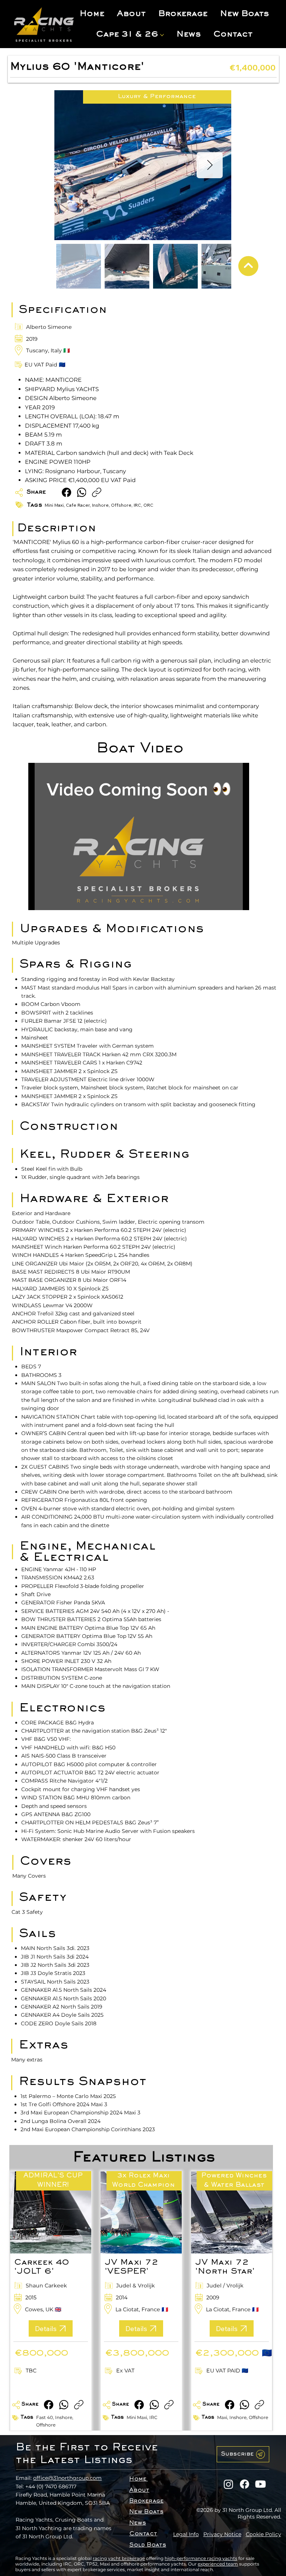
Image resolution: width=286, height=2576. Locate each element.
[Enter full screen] (239, 900)
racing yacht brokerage (119, 2558)
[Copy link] (97, 492)
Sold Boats (148, 2545)
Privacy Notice (222, 2534)
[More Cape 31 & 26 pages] (162, 35)
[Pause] (38, 900)
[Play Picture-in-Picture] (226, 900)
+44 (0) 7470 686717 (51, 2487)
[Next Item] (210, 165)
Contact (143, 2534)
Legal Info (186, 2534)
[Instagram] (228, 2484)
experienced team (218, 2564)
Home (138, 2479)
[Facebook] (66, 492)
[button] (243, 2454)
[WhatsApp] (82, 492)
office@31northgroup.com (67, 2478)
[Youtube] (260, 2484)
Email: (24, 2478)
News (138, 2523)
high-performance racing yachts (201, 2558)
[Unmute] (51, 900)
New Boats (146, 2512)
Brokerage (146, 2501)
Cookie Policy (263, 2534)
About (139, 2490)
